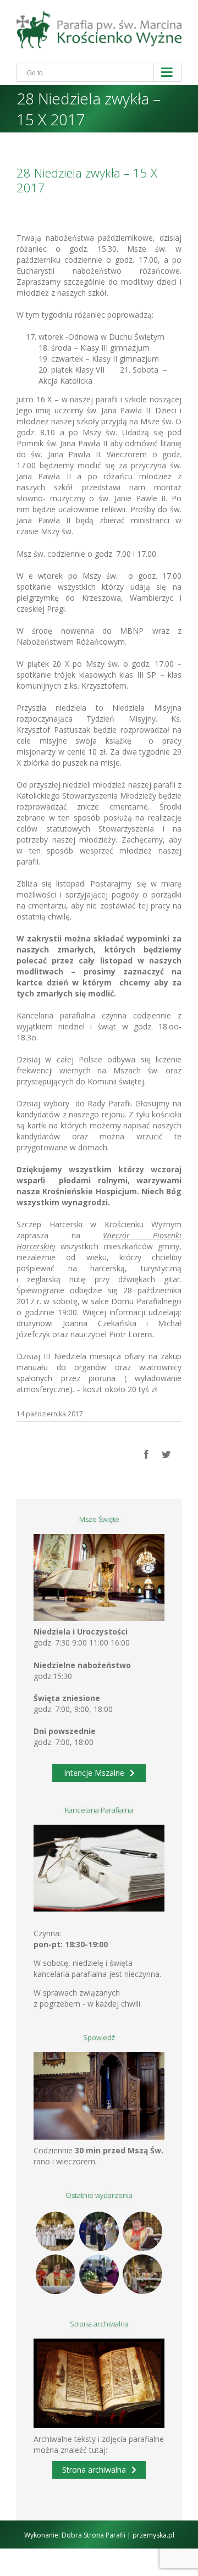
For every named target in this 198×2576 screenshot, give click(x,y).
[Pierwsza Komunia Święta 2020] (56, 2231)
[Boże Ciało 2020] (99, 2231)
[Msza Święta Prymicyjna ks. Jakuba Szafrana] (56, 2274)
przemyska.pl (153, 2535)
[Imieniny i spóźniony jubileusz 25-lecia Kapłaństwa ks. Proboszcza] (143, 2231)
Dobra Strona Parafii (94, 2535)
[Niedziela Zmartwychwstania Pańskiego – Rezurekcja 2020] (143, 2274)
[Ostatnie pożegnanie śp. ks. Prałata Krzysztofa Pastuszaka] (99, 2274)
